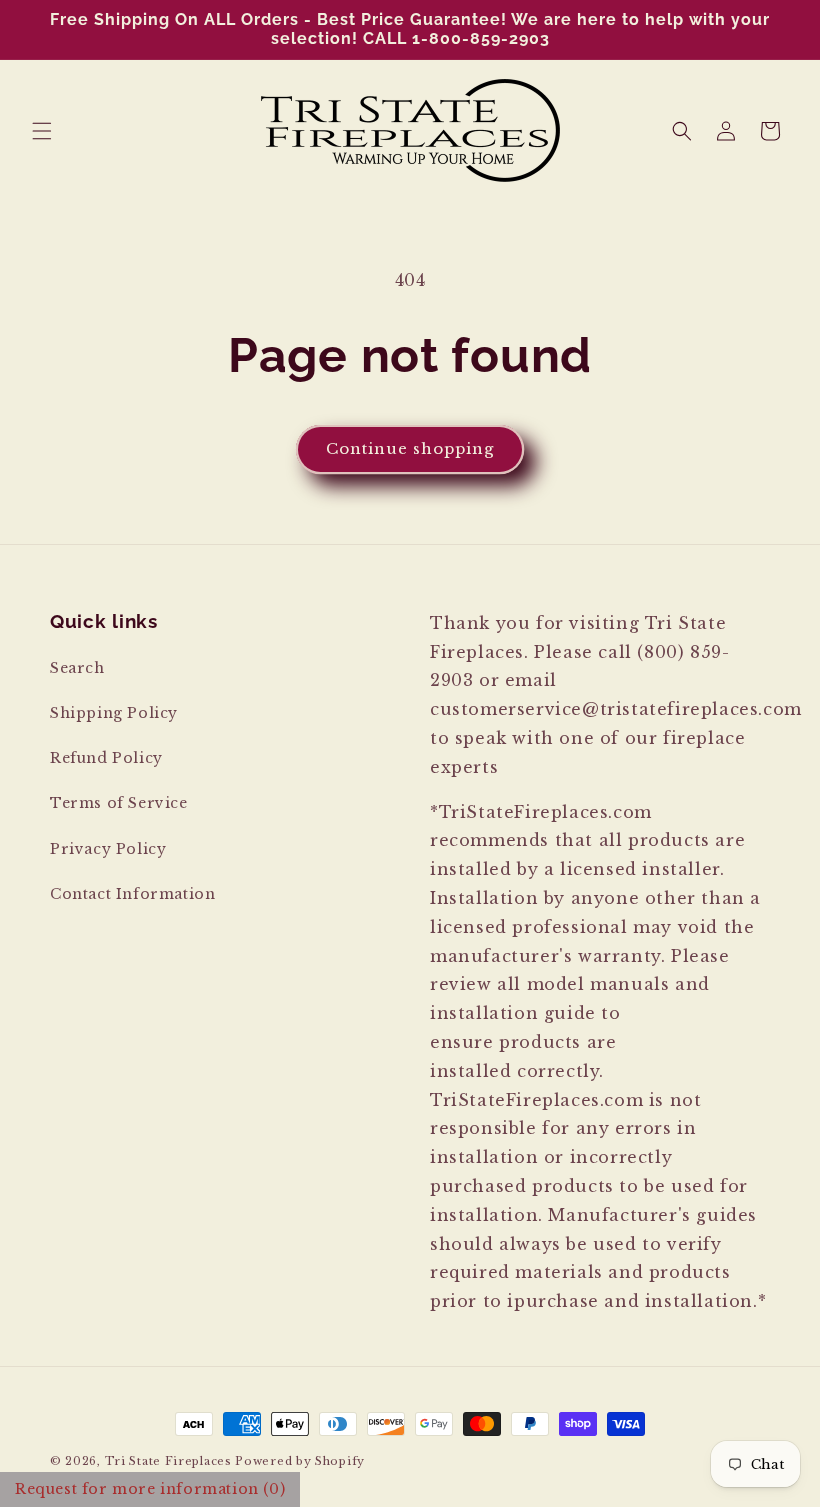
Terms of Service (119, 803)
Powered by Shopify (300, 1461)
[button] (42, 131)
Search (77, 668)
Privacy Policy (108, 849)
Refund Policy (106, 758)
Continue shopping (410, 448)
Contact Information (132, 894)
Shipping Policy (114, 713)
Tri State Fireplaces (168, 1461)
